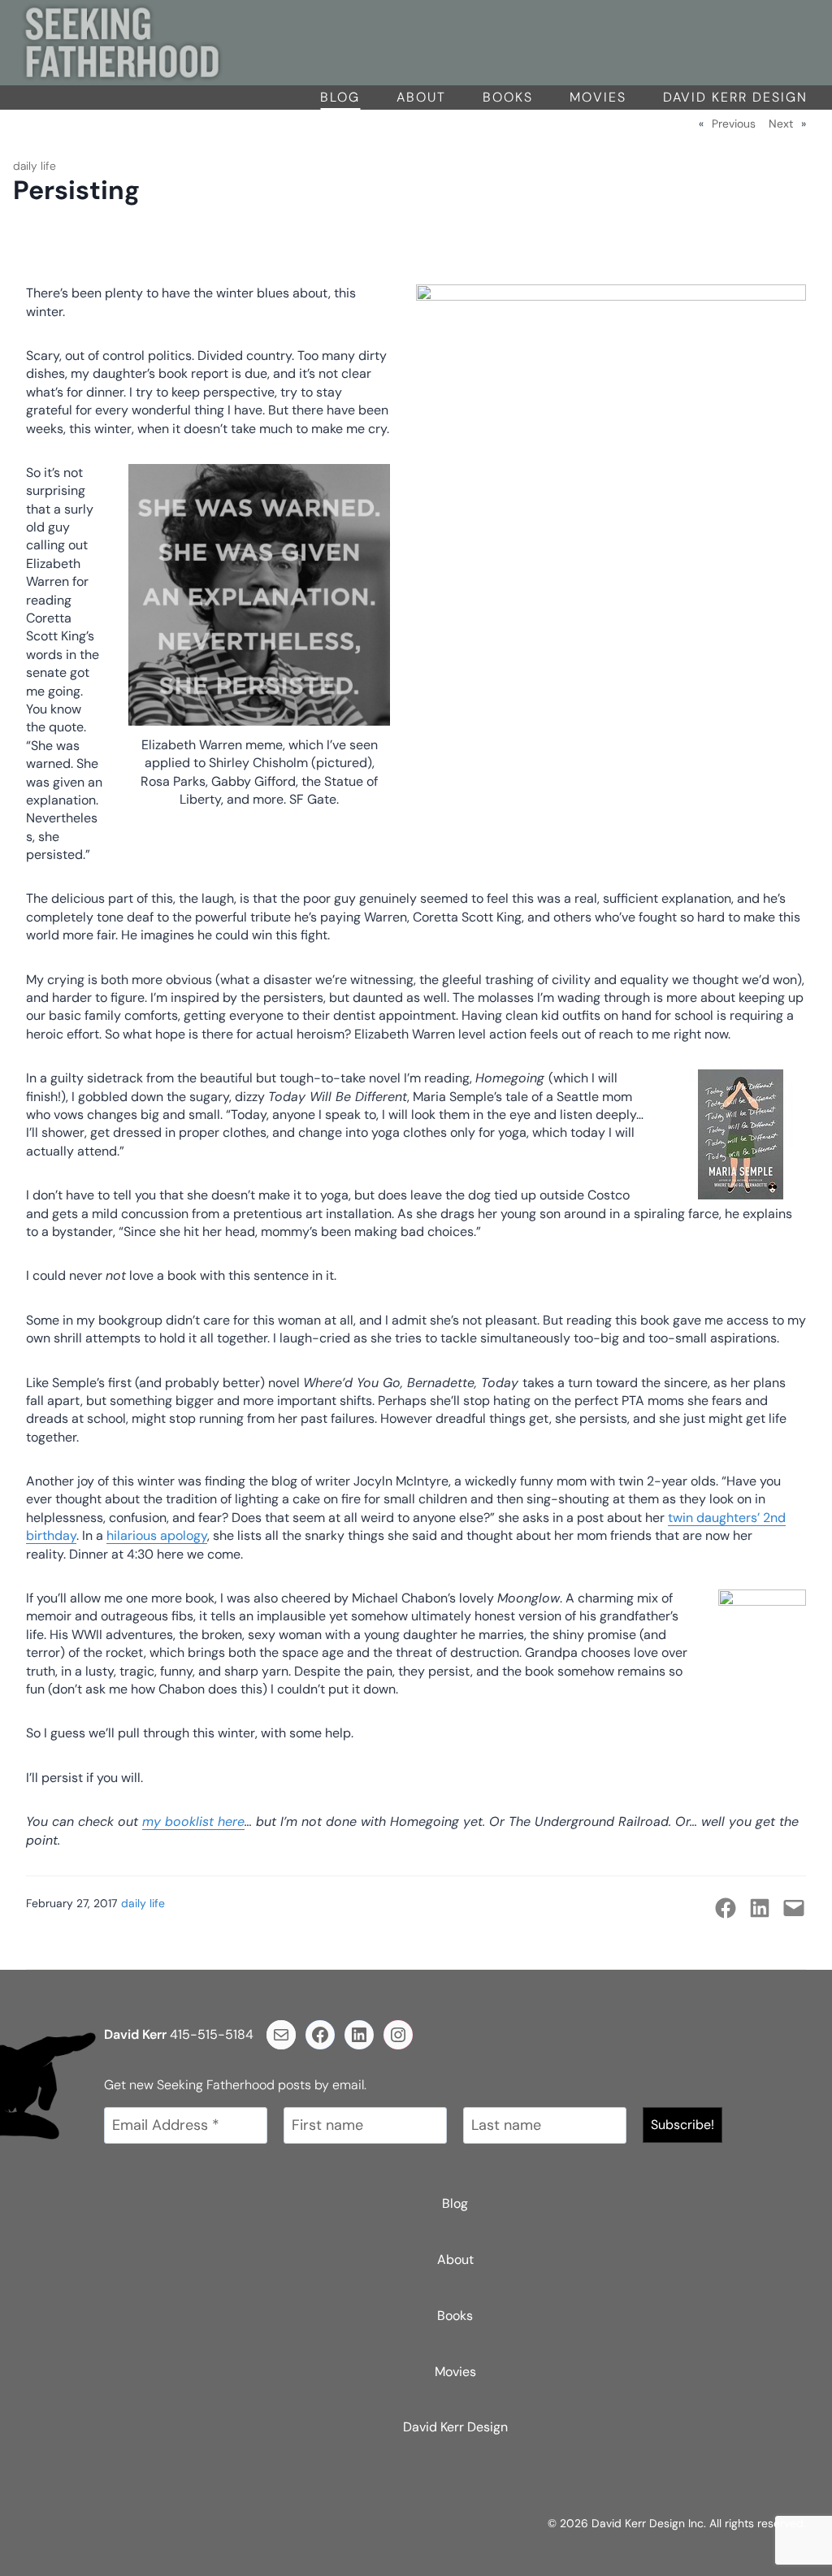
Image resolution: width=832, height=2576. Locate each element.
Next (781, 124)
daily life (35, 166)
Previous (734, 124)
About (421, 97)
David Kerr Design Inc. (649, 2523)
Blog (340, 97)
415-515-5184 (212, 2034)
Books (508, 97)
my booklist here (193, 1821)
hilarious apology (157, 1535)
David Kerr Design (735, 97)
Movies (598, 97)
